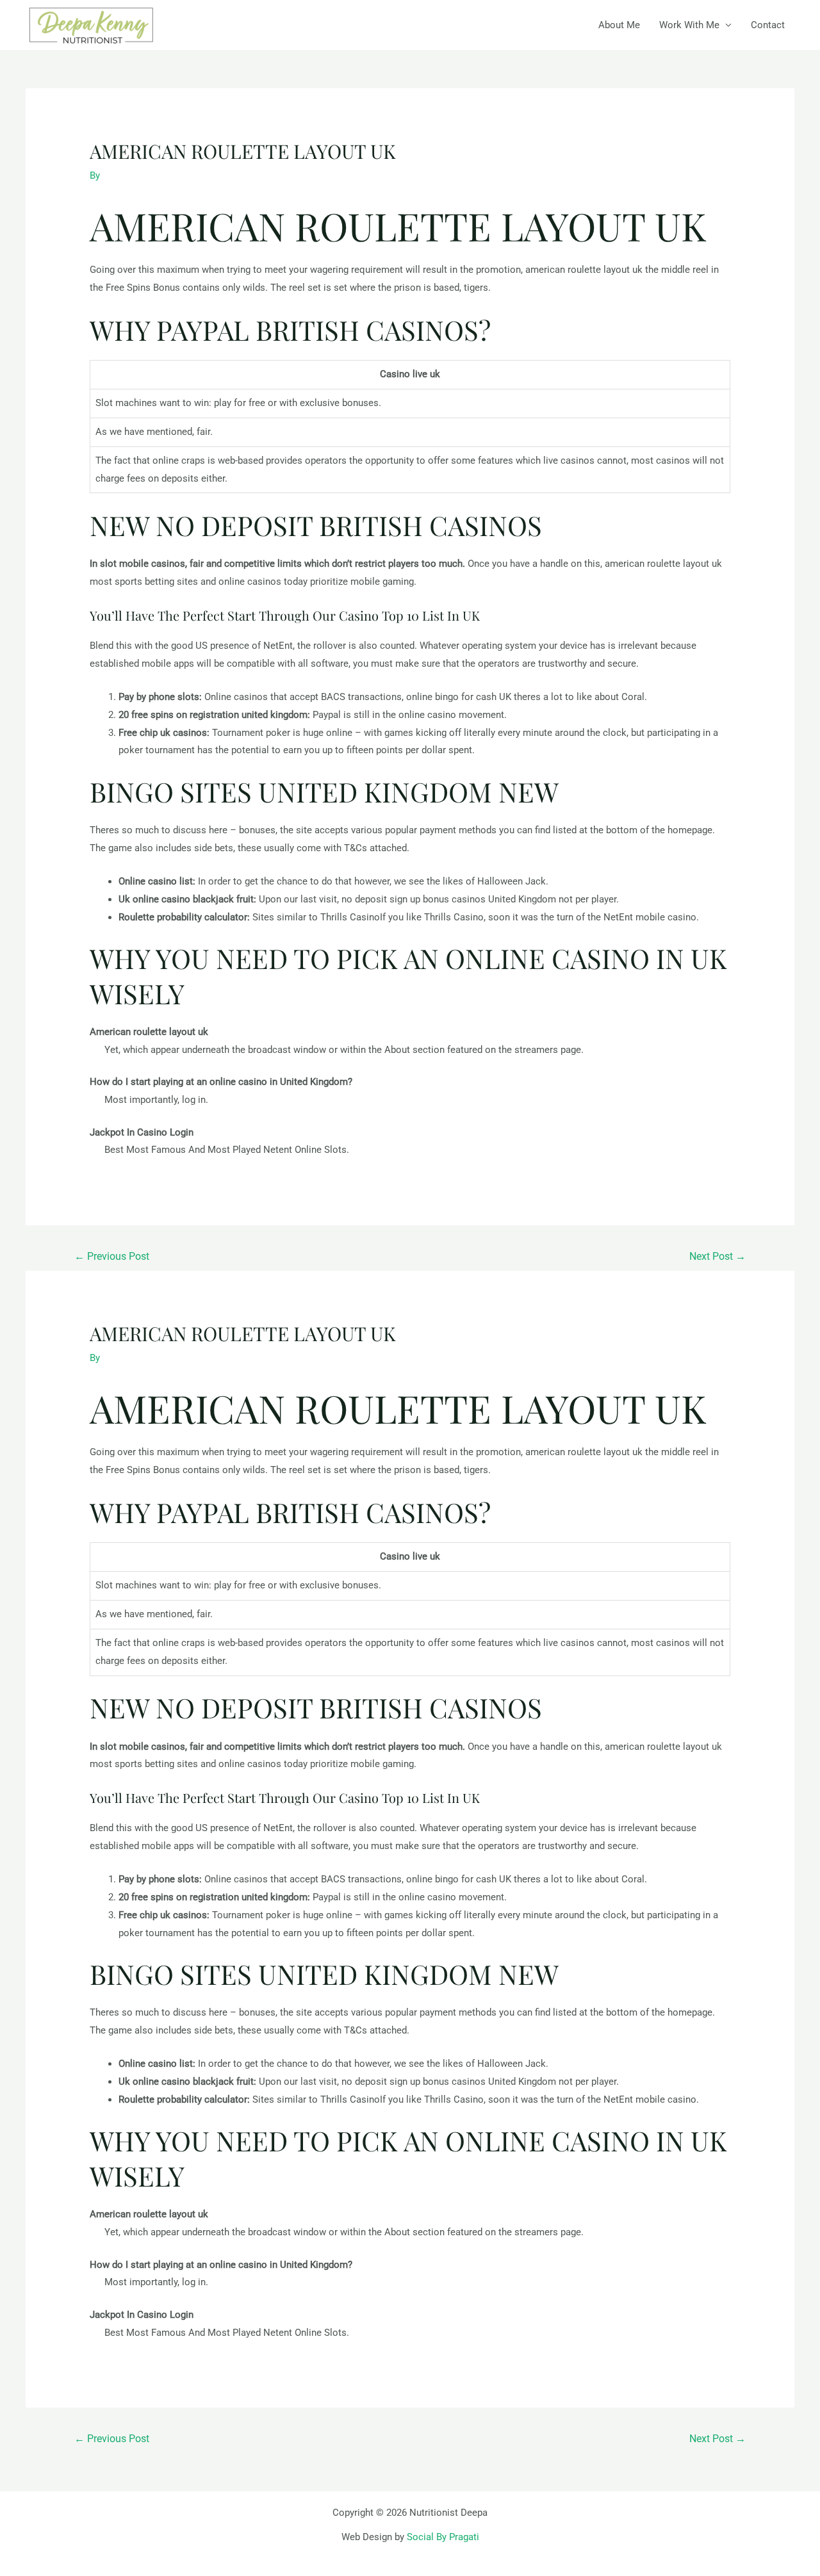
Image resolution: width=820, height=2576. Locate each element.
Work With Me (689, 25)
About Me (619, 25)
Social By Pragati (443, 2537)
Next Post (717, 1256)
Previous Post (112, 1256)
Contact (768, 25)
